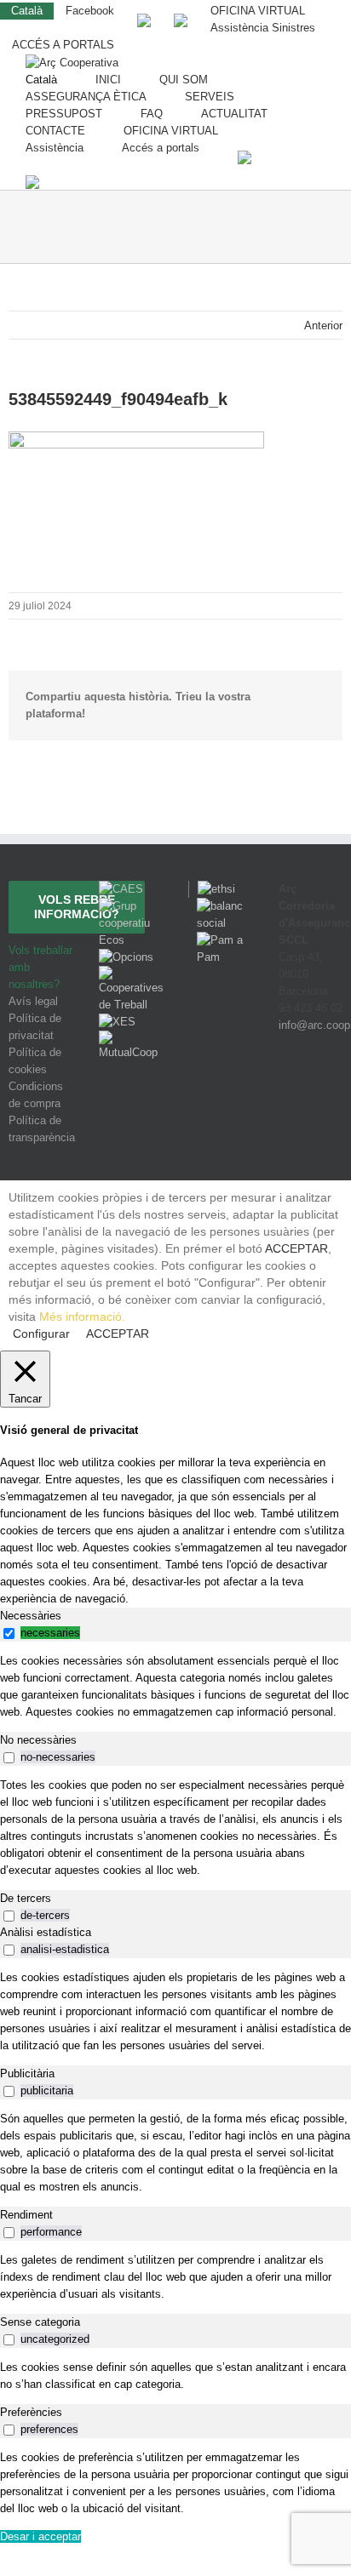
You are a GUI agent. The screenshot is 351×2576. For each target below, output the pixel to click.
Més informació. (82, 1317)
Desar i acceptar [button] (40, 2536)
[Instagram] (310, 1088)
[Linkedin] (331, 1088)
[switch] (9, 1634)
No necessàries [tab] (38, 1740)
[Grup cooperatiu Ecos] (131, 906)
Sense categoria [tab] (40, 2322)
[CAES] (121, 889)
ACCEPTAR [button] (296, 1248)
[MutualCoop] (131, 1039)
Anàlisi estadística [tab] (46, 1932)
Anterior (323, 326)
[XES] (117, 1022)
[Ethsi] (212, 889)
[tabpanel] (175, 1687)
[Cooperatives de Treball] (131, 974)
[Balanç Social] (221, 906)
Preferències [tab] (31, 2412)
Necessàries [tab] (31, 1616)
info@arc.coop (314, 1025)
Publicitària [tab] (27, 2073)
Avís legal (33, 1001)
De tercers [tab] (26, 1898)
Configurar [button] (41, 1334)
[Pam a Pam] (221, 940)
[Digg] (286, 1088)
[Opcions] (126, 957)
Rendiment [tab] (26, 2215)
